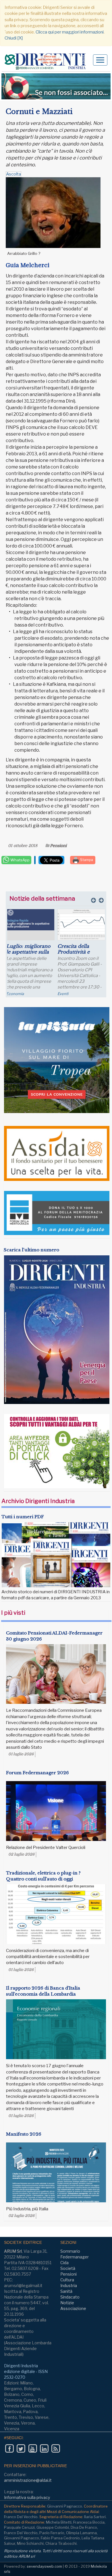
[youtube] (33, 2448)
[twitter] (21, 2448)
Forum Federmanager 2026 (37, 1773)
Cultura (67, 2280)
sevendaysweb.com (44, 2566)
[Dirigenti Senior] (47, 62)
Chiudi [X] (14, 38)
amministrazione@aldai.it (28, 2480)
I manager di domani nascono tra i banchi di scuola (30, 952)
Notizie (67, 2303)
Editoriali (14, 994)
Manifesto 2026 (24, 2134)
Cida (64, 2263)
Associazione (73, 2308)
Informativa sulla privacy (27, 2497)
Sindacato (70, 2297)
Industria (69, 2285)
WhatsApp (20, 860)
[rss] (56, 2448)
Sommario (70, 2251)
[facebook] (9, 2448)
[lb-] (56, 86)
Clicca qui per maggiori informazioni (70, 32)
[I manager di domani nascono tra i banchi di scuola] (30, 929)
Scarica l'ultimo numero (31, 1250)
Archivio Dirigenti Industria (38, 1501)
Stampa (86, 860)
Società (68, 2268)
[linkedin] (44, 2448)
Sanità (66, 2291)
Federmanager (71, 994)
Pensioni (58, 846)
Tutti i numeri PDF (23, 1517)
